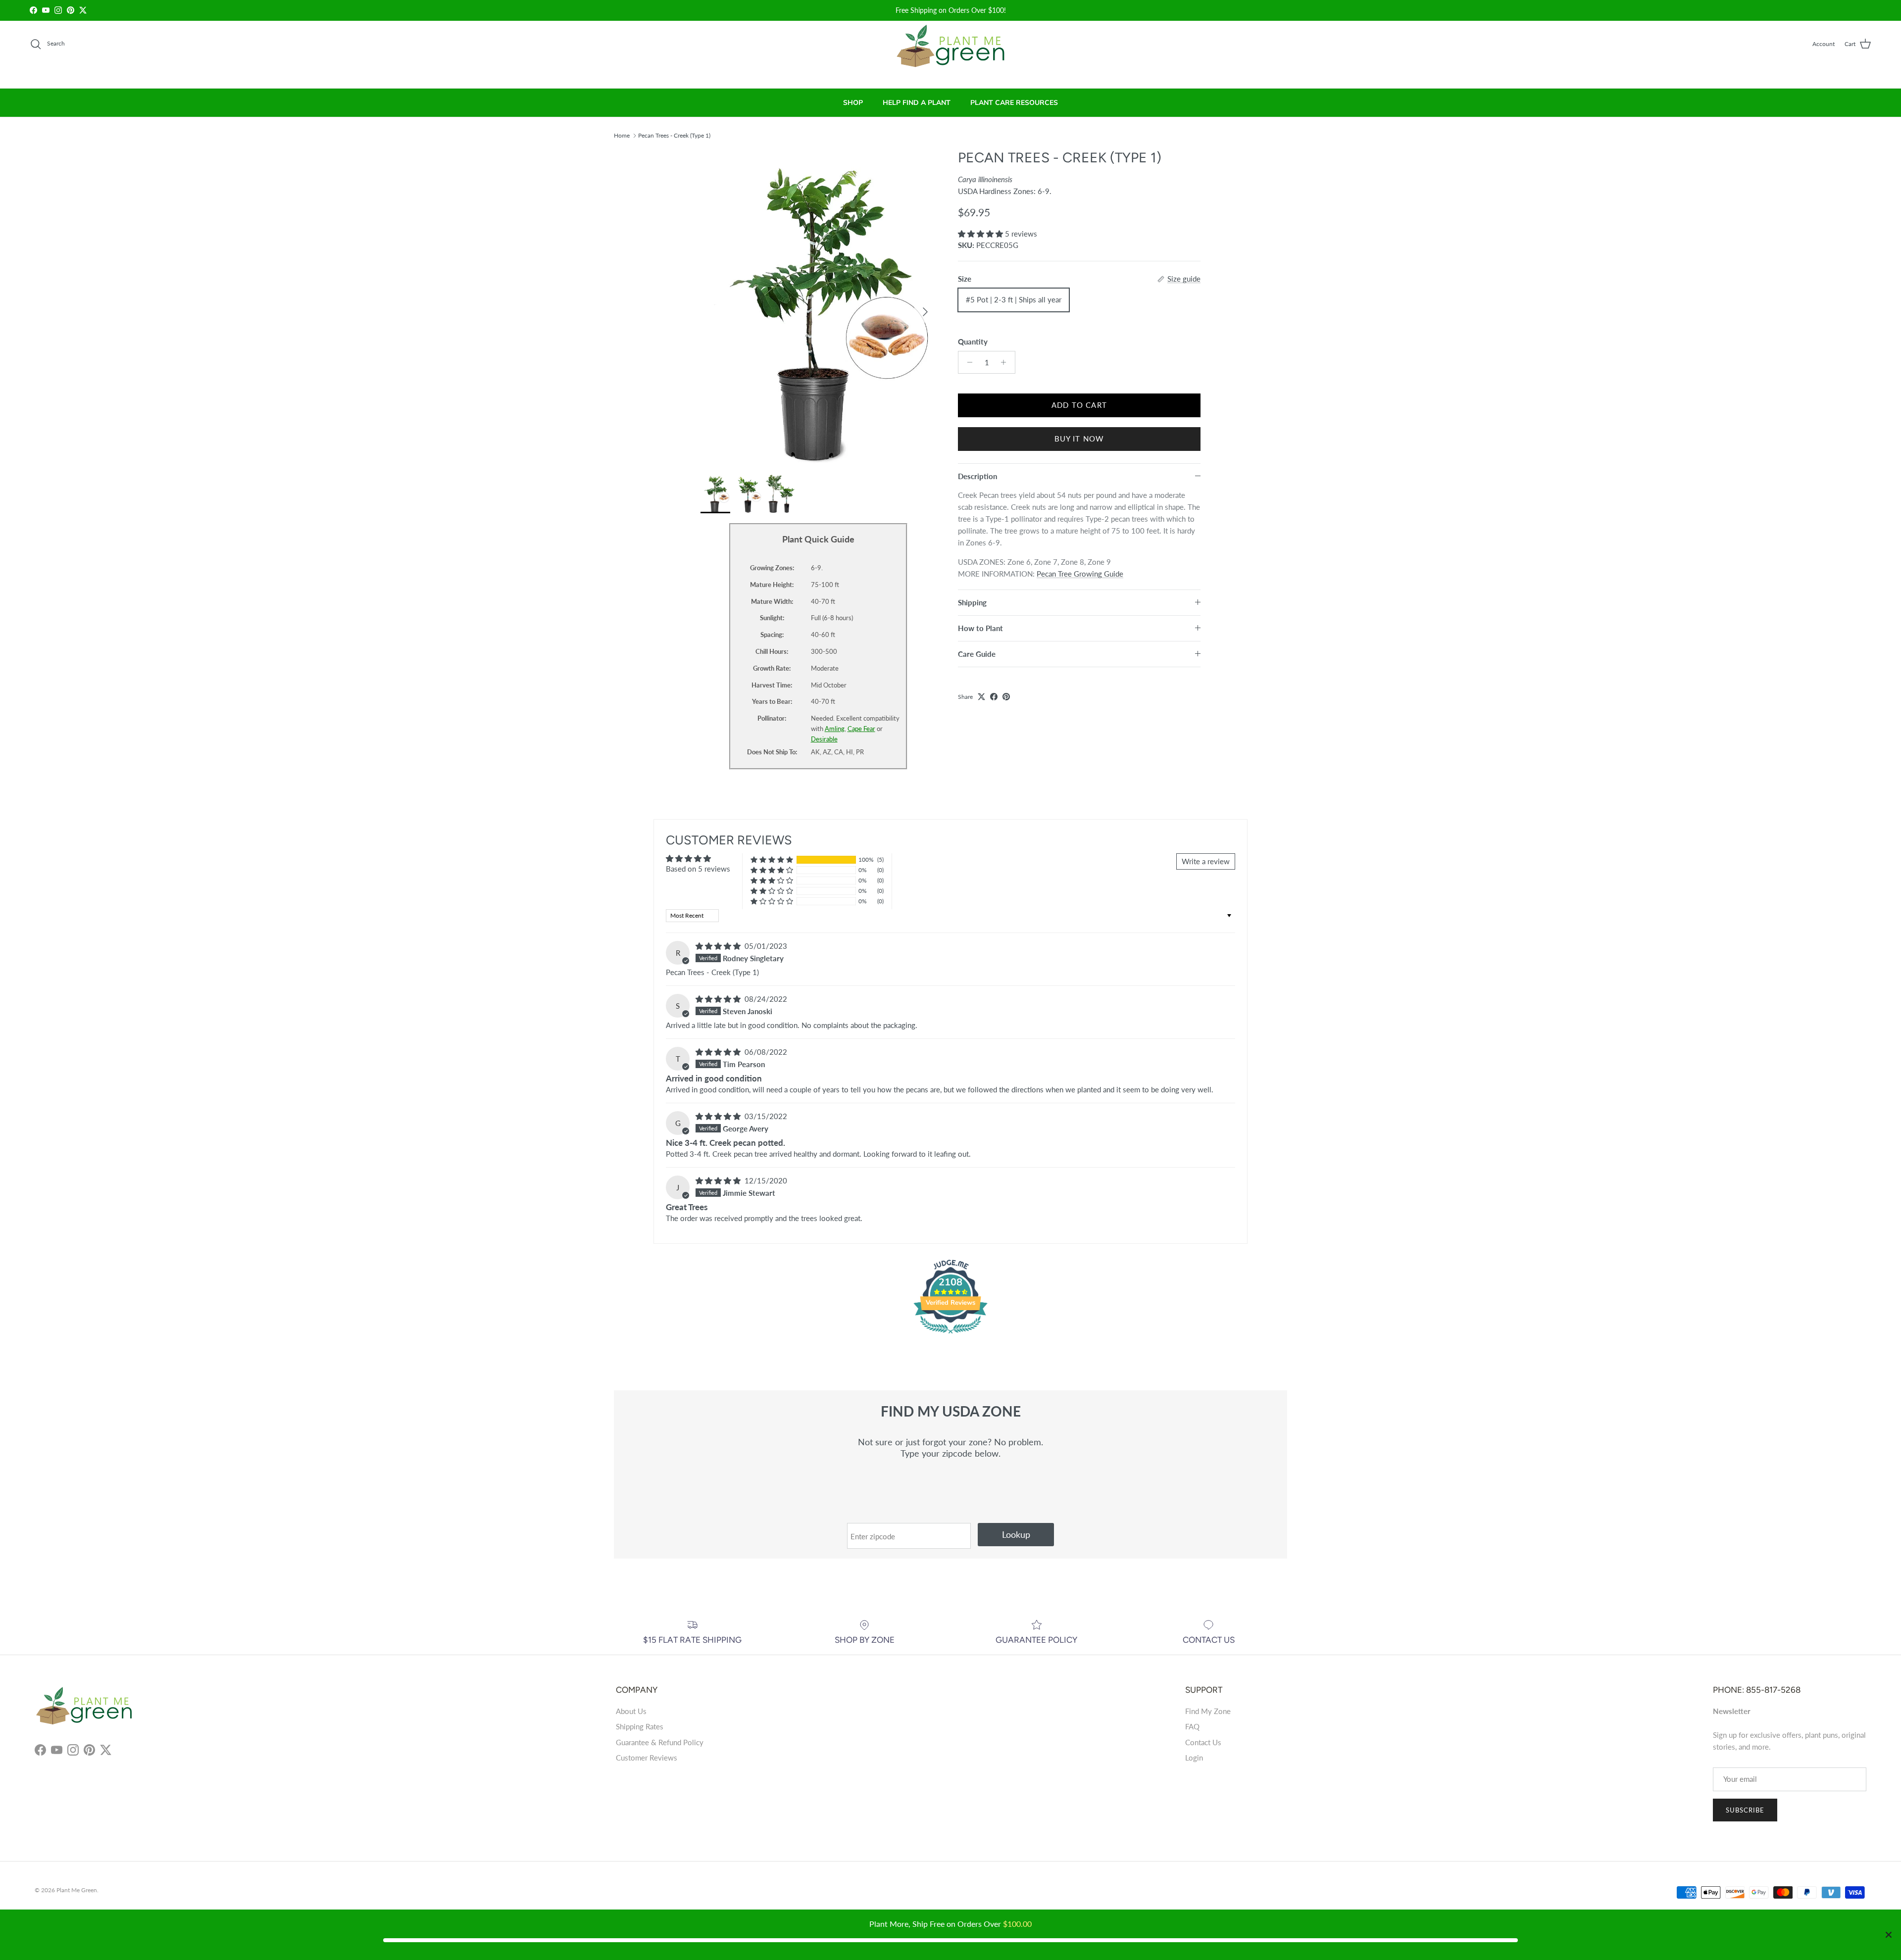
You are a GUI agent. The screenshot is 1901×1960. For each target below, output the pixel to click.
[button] (981, 234)
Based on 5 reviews (698, 869)
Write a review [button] (1206, 861)
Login (1194, 1758)
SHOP (853, 103)
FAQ (1192, 1726)
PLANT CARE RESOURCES (1014, 103)
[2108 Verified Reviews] (950, 1335)
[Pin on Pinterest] (1006, 697)
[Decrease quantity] (967, 362)
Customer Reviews (647, 1758)
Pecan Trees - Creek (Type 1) (674, 135)
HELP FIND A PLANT (917, 103)
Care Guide (977, 654)
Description (977, 476)
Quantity (973, 342)
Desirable (824, 739)
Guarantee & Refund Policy (660, 1742)
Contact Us (1203, 1742)
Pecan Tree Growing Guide (1080, 574)
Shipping (972, 602)
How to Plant (980, 628)
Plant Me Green (77, 1890)
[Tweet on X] (981, 697)
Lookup (1016, 1534)
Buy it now (1079, 439)
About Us (631, 1711)
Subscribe (1745, 1810)
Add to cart (1079, 405)
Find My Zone (1208, 1711)
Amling (835, 729)
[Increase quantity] (1006, 362)
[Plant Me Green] (951, 50)
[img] (719, 946)
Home (622, 135)
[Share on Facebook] (994, 697)
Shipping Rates (640, 1726)
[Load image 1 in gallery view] (818, 307)
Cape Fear (861, 729)
